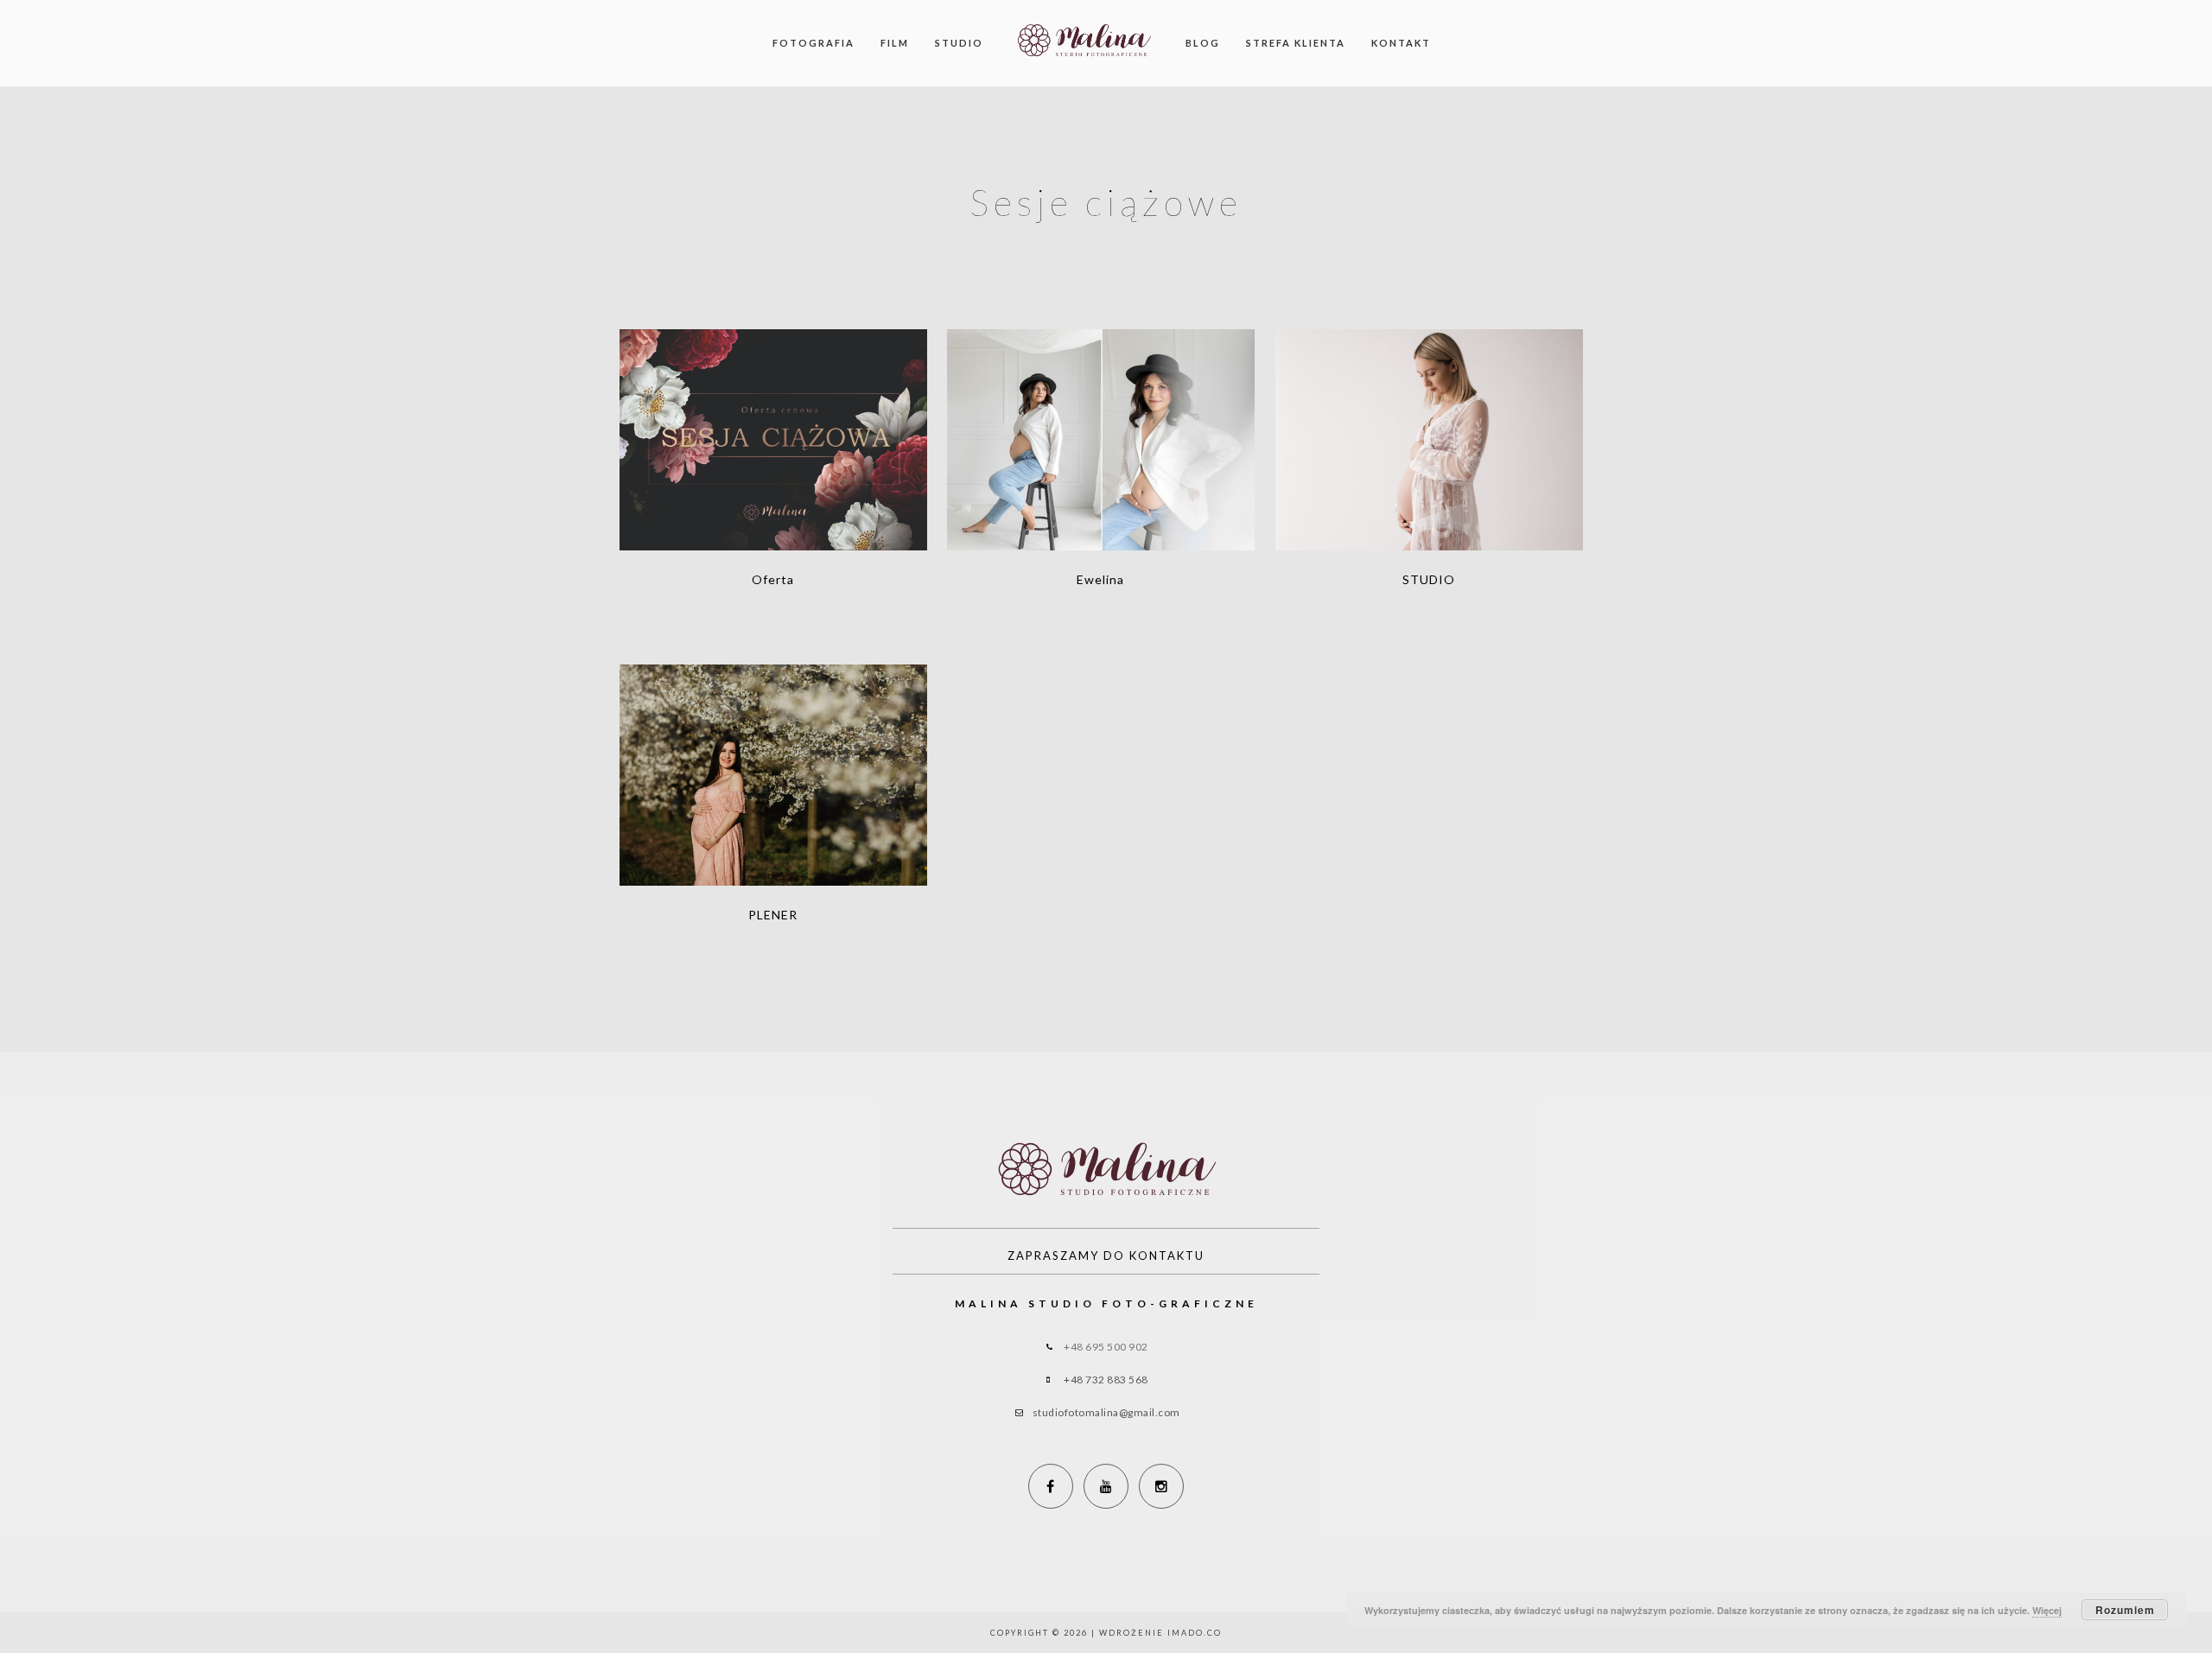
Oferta (773, 428)
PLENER (773, 763)
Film (895, 43)
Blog (1203, 43)
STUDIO (1429, 428)
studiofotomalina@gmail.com (1106, 1412)
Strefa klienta (1296, 43)
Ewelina (1101, 428)
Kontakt (1401, 43)
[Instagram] (1161, 1486)
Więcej (2047, 1610)
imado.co (1195, 1633)
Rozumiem (2125, 1610)
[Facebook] (1051, 1486)
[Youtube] (1106, 1486)
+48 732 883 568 (1106, 1380)
